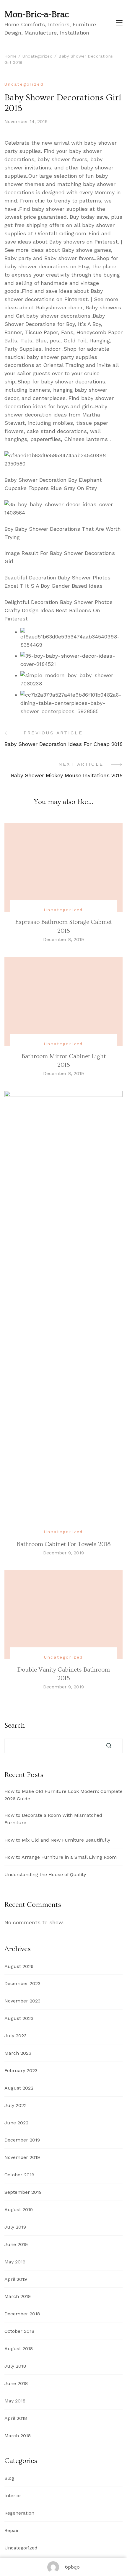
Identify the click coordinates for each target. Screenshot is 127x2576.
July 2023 (16, 2036)
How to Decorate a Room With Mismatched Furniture (53, 1819)
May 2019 (15, 2262)
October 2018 (19, 2331)
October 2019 (19, 2175)
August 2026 (19, 1966)
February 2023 (21, 2071)
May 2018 (15, 2401)
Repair (12, 2530)
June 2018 (16, 2383)
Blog (9, 2478)
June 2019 (16, 2244)
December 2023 (22, 1983)
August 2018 (19, 2349)
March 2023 (18, 2053)
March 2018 (18, 2436)
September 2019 (23, 2192)
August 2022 (19, 2088)
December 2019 (22, 2140)
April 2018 (16, 2418)
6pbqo (72, 2567)
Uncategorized (24, 84)
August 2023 (19, 2018)
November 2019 (22, 2157)
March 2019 (18, 2296)
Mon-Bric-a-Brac (37, 14)
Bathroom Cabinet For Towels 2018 (64, 1544)
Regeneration (19, 2513)
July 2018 (15, 2366)
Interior (13, 2496)
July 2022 (16, 2105)
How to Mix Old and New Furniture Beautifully (57, 1840)
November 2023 (22, 2001)
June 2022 (16, 2123)
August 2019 (19, 2210)
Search (15, 1726)
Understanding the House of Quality (45, 1875)
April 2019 (16, 2279)
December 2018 (22, 2314)
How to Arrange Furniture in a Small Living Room (61, 1857)
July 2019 (15, 2227)
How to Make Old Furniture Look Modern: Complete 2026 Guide (63, 1795)
